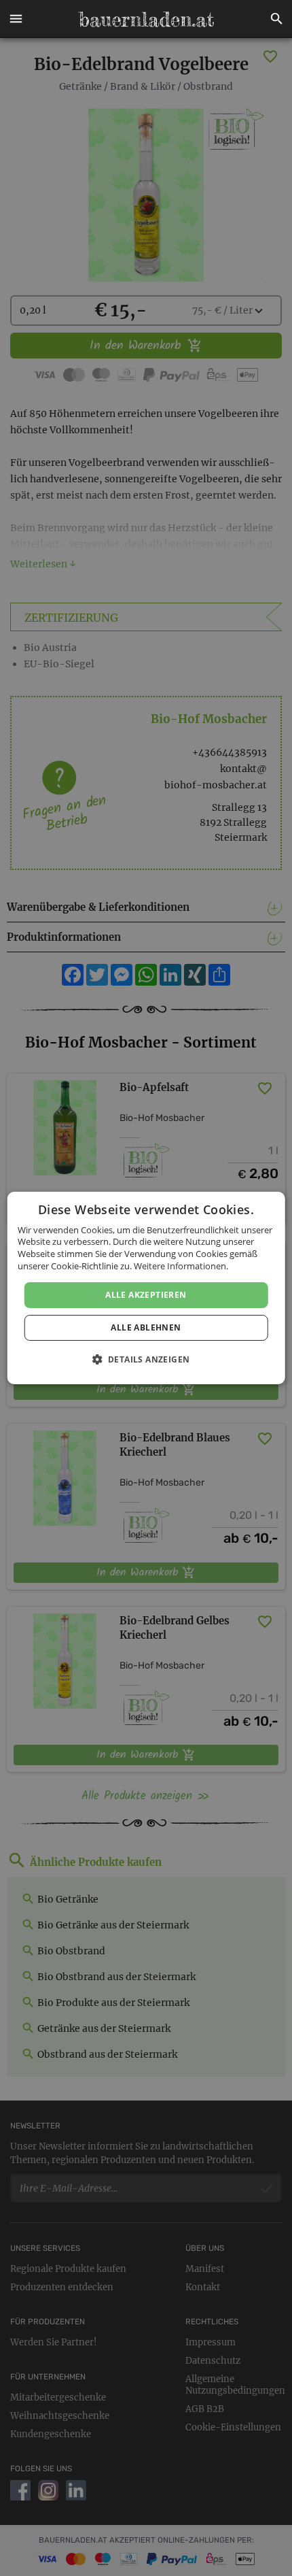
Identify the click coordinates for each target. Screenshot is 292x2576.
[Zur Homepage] (146, 19)
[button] (16, 19)
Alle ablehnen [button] (146, 1327)
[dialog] (146, 1288)
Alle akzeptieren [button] (146, 1295)
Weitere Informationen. (181, 1266)
